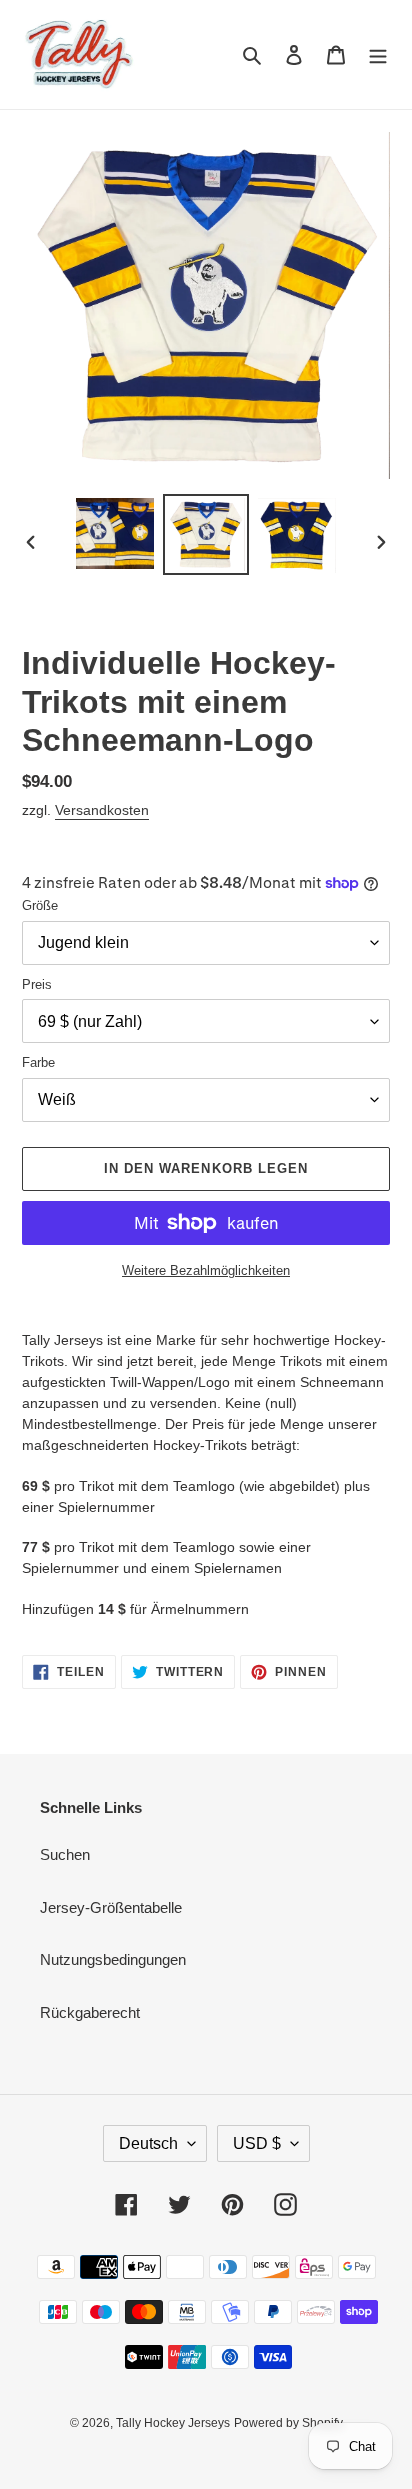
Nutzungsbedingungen (113, 1959)
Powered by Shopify (288, 2423)
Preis (37, 984)
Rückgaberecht (90, 2012)
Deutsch (148, 2143)
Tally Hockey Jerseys (173, 2423)
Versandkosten (102, 810)
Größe (40, 905)
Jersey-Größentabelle (111, 1907)
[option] (115, 533)
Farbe (38, 1062)
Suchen (65, 1854)
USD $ (257, 2143)
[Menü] (378, 54)
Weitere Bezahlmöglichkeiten (206, 1270)
